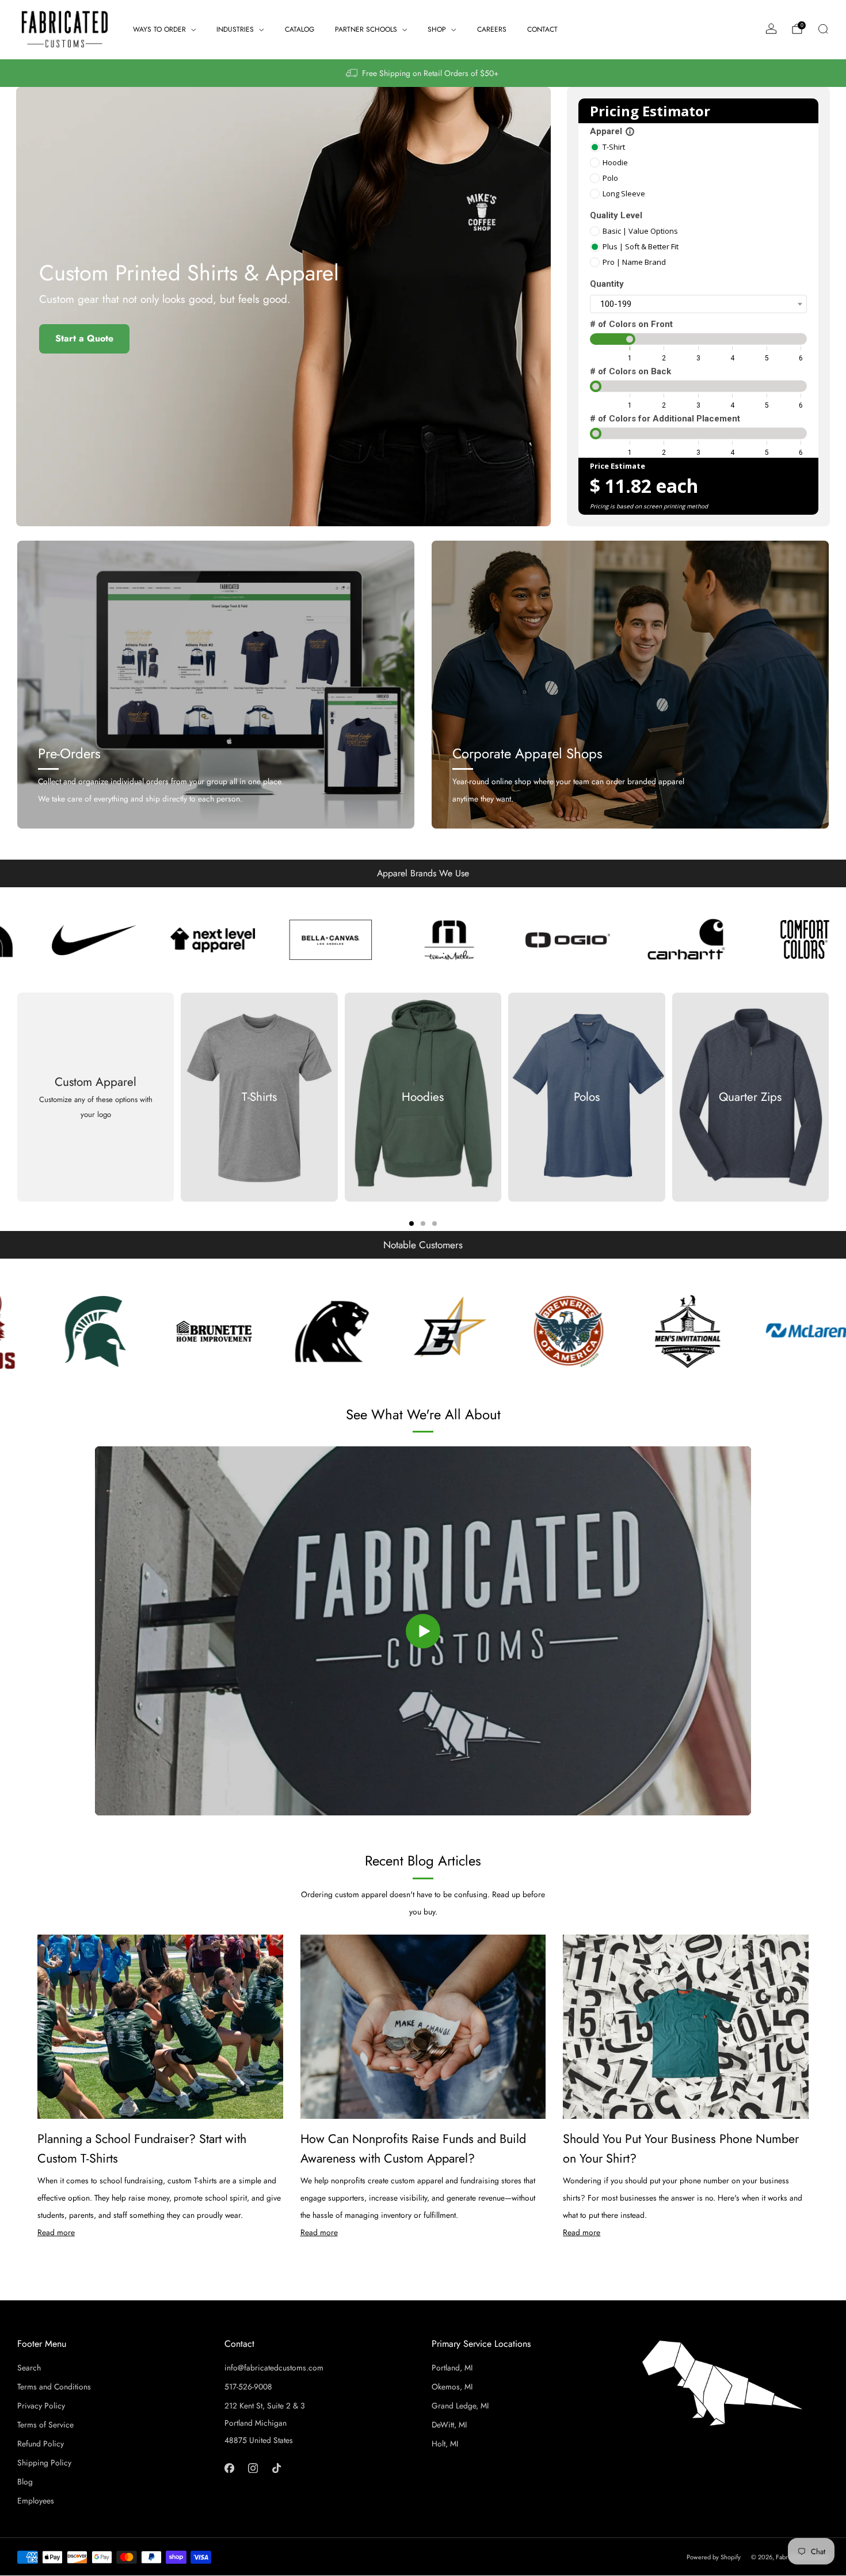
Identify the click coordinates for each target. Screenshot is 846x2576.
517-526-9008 (248, 2387)
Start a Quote (84, 338)
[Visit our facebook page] (229, 2468)
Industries (235, 29)
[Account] (771, 29)
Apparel (612, 131)
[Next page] (829, 1097)
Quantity (607, 284)
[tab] (411, 1224)
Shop (437, 29)
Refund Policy (41, 2444)
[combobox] (698, 304)
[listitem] (423, 73)
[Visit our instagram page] (253, 2468)
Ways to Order (159, 29)
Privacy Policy (41, 2406)
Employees (36, 2501)
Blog (25, 2482)
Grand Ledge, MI (460, 2406)
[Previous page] (17, 1097)
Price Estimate (618, 466)
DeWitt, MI (449, 2425)
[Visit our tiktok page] (277, 2468)
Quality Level (616, 215)
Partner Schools (366, 29)
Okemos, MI (452, 2387)
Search (29, 2368)
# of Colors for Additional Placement (665, 419)
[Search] (823, 29)
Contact (542, 29)
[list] (423, 940)
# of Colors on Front (631, 324)
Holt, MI (445, 2444)
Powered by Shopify (714, 2557)
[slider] (630, 339)
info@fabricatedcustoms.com (274, 2368)
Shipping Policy (44, 2463)
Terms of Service (45, 2425)
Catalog (300, 29)
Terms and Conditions (54, 2387)
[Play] (423, 1631)
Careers (492, 29)
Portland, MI (452, 2368)
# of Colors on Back (630, 371)
